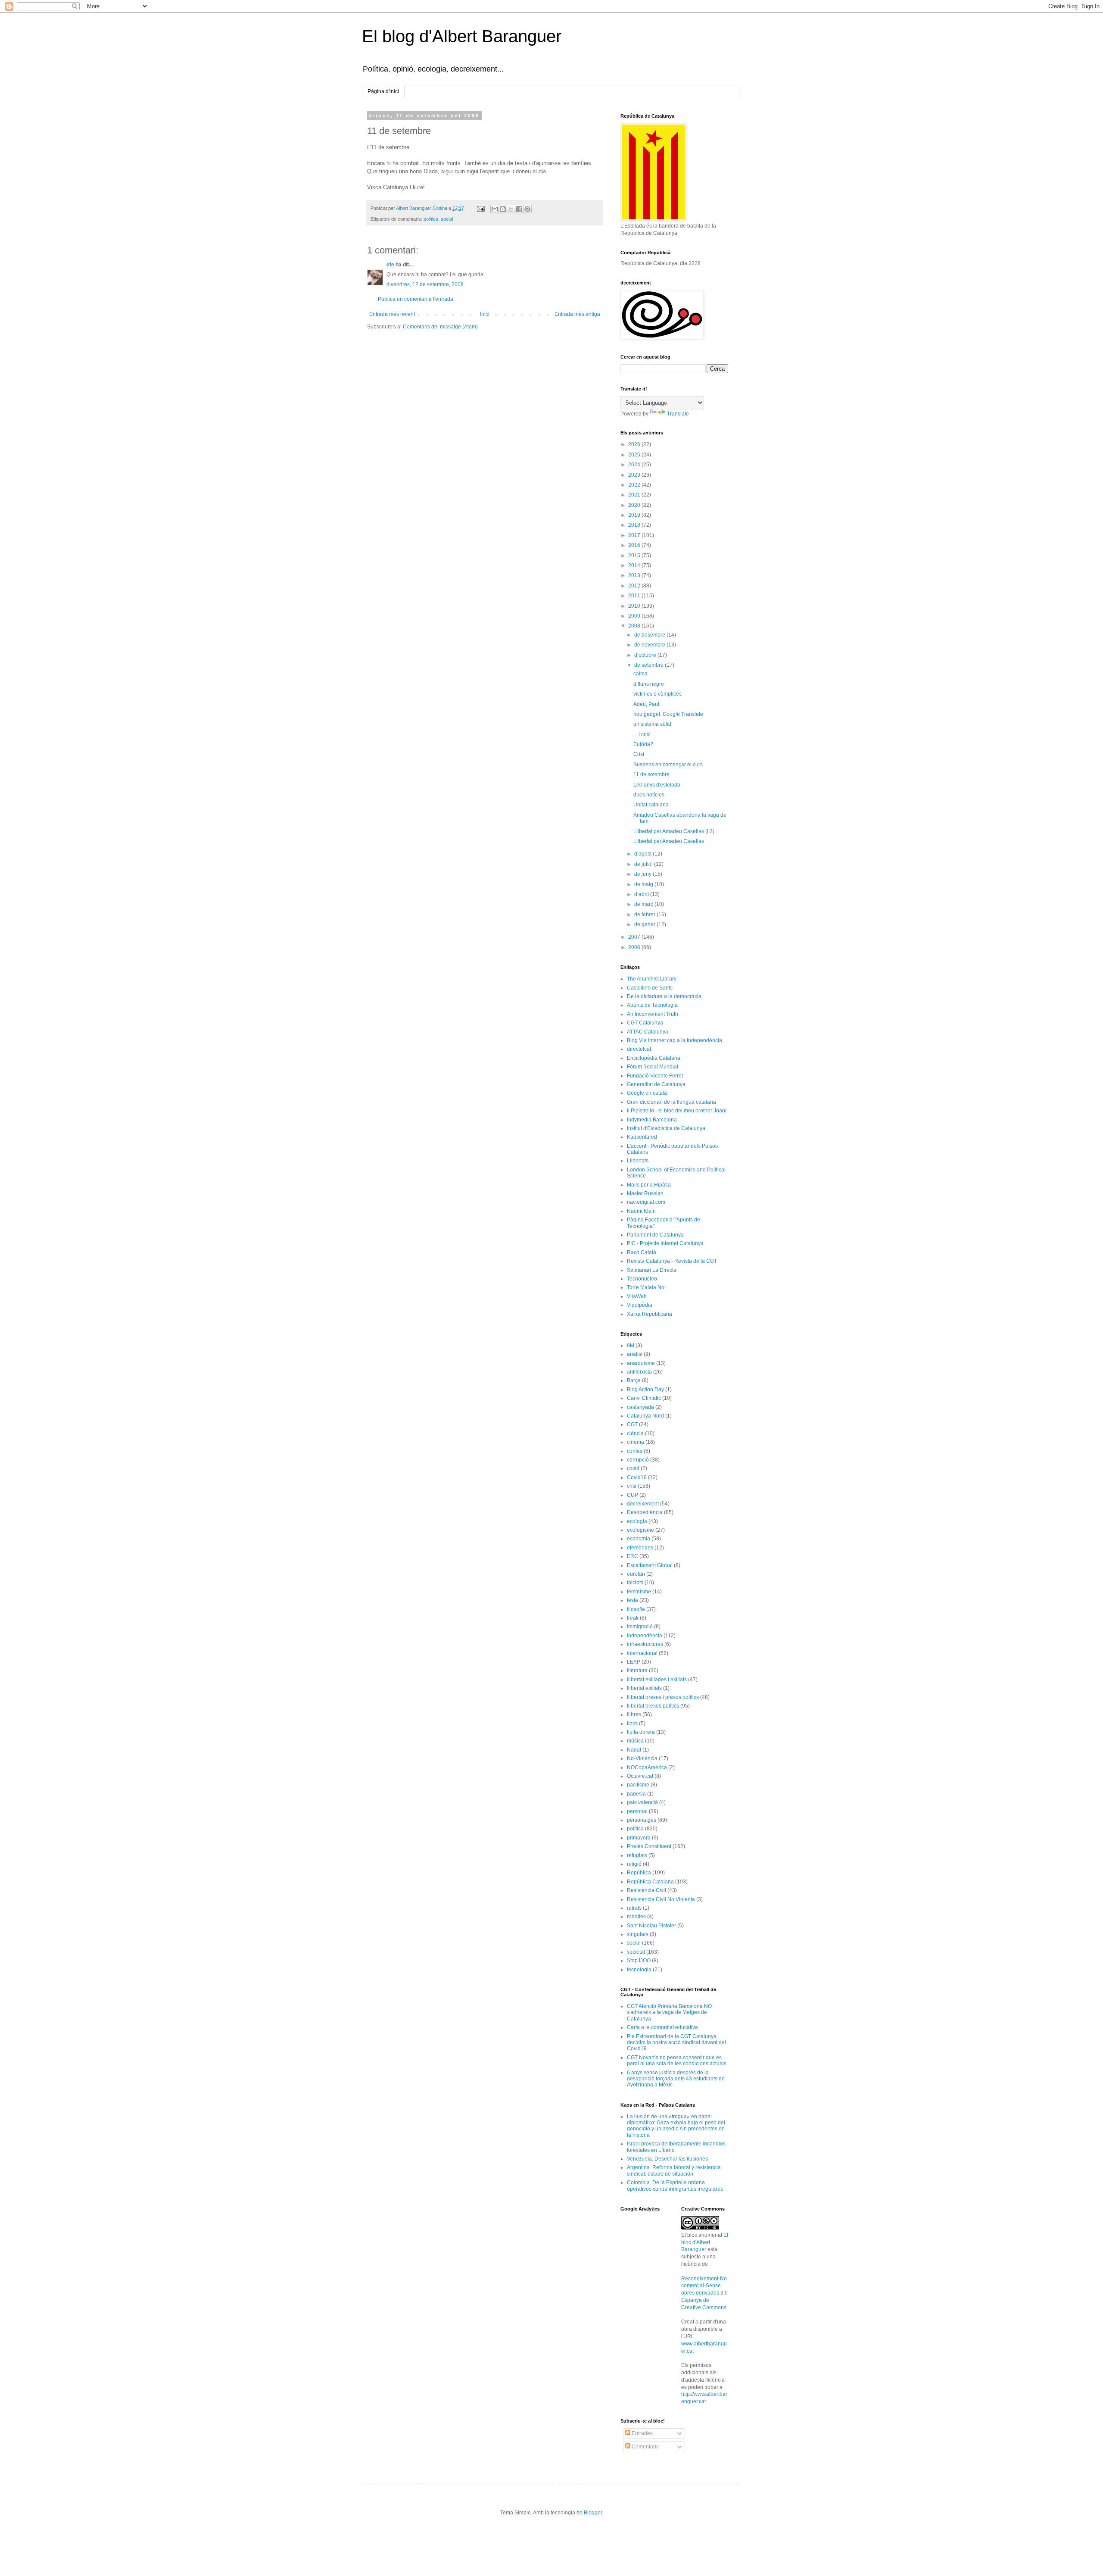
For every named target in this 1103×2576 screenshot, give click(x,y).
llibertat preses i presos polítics (663, 1697)
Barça (634, 1380)
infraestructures (645, 1644)
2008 (635, 626)
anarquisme (641, 1363)
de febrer (645, 915)
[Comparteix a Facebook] (519, 209)
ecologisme (640, 1530)
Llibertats (638, 1161)
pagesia (636, 1794)
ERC (633, 1556)
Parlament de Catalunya (655, 1235)
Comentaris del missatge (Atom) (440, 327)
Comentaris (645, 2447)
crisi (632, 1486)
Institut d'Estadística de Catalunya (666, 1128)
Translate (678, 414)
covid (633, 1468)
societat (636, 1952)
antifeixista (639, 1372)
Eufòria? (643, 744)
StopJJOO (639, 1961)
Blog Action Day (645, 1389)
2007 (635, 937)
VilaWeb (637, 1296)
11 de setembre (651, 774)
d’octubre (646, 655)
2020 (635, 505)
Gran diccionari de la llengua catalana (671, 1102)
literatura (637, 1670)
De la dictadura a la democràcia (664, 996)
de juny (643, 874)
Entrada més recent (392, 314)
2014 (635, 565)
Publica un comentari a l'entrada (416, 299)
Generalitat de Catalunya (656, 1084)
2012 (635, 586)
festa (633, 1600)
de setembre (650, 665)
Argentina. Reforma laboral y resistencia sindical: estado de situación (674, 2170)
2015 (635, 556)
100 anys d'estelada (657, 785)
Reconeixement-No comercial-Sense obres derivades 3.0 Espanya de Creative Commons (704, 2293)
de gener (645, 924)
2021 (635, 495)
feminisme (639, 1592)
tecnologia (639, 1970)
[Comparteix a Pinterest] (527, 209)
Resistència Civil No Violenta (661, 1899)
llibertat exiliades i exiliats (657, 1680)
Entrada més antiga (577, 314)
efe (390, 265)
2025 (635, 455)
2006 (635, 947)
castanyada (640, 1407)
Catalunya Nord (645, 1416)
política (431, 219)
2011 (635, 596)
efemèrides (640, 1548)
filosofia (636, 1609)
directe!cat (639, 1049)
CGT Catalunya (645, 1023)
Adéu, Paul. (647, 704)
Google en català (647, 1093)
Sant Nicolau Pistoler (651, 1926)
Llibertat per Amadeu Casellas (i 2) (674, 831)
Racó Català (642, 1252)
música (635, 1741)
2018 (635, 525)
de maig (644, 884)
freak (633, 1618)
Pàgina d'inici (383, 91)
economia (639, 1539)
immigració (640, 1627)
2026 (635, 444)
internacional (642, 1653)
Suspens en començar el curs (668, 765)
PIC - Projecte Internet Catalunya (665, 1243)
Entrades (642, 2433)
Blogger (593, 2513)
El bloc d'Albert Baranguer (705, 2242)
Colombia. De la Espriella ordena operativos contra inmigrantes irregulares (675, 2186)
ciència (635, 1433)
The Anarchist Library (652, 979)
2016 (635, 545)
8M (631, 1346)
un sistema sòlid (652, 724)
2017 (635, 535)
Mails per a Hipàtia (649, 1185)
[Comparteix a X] (511, 209)
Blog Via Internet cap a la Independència (675, 1040)
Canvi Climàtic (644, 1398)
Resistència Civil (647, 1890)
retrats (634, 1908)
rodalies (636, 1917)
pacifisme (638, 1785)
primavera (639, 1838)
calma (640, 674)
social (447, 219)
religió (634, 1864)
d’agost (643, 854)
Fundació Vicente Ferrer (655, 1076)
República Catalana (650, 1882)
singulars (638, 1934)
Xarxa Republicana (650, 1314)
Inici (485, 314)
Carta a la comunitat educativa (662, 2027)
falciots (635, 1583)
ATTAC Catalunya (648, 1032)
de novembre (650, 645)
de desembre (650, 635)
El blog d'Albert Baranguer (462, 36)
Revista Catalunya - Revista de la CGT (672, 1261)
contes (635, 1451)
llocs (632, 1724)
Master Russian (645, 1193)
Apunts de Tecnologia (652, 1005)
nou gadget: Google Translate (668, 714)
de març (644, 904)
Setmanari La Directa (652, 1270)
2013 (635, 575)
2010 (635, 606)
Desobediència (645, 1512)
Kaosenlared (642, 1137)
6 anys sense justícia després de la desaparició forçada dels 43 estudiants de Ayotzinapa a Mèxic (676, 2079)
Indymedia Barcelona (652, 1120)
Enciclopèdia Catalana (654, 1058)
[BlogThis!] (503, 209)
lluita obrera (641, 1732)
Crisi (639, 754)
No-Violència (642, 1758)
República (639, 1873)
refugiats (637, 1855)
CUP (633, 1495)
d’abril (642, 894)
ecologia (637, 1521)
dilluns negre (649, 684)
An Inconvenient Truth (653, 1014)
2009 (635, 616)
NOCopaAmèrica (647, 1767)
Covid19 (637, 1477)
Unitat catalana (651, 805)
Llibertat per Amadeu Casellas (669, 841)
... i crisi (642, 734)
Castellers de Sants (650, 988)
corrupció (638, 1460)
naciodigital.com (646, 1202)
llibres (634, 1714)
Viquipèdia (640, 1305)
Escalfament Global (650, 1565)
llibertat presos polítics (653, 1706)
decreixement (643, 1504)
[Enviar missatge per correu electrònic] (480, 208)
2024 (635, 465)
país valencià (642, 1802)
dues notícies (649, 795)
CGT (632, 1424)
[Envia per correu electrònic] (495, 209)
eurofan (636, 1574)
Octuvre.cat (640, 1776)
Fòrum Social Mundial (653, 1067)
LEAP (634, 1662)
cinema (636, 1442)
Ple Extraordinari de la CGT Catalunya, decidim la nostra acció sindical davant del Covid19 (676, 2043)
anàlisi (635, 1354)
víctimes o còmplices (657, 694)
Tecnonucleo (642, 1279)
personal (637, 1811)
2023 (635, 475)
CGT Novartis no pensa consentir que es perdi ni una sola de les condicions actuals (677, 2061)
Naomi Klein (641, 1211)
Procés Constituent (649, 1846)
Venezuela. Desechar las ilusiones (667, 2159)
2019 (635, 515)
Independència (645, 1636)
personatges (642, 1820)
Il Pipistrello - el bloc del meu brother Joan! (677, 1111)
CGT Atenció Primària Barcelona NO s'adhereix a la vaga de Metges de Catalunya (669, 2012)
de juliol (644, 864)
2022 (635, 485)
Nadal (634, 1750)
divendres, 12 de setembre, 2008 (425, 284)
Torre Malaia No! (646, 1287)
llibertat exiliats (644, 1688)
